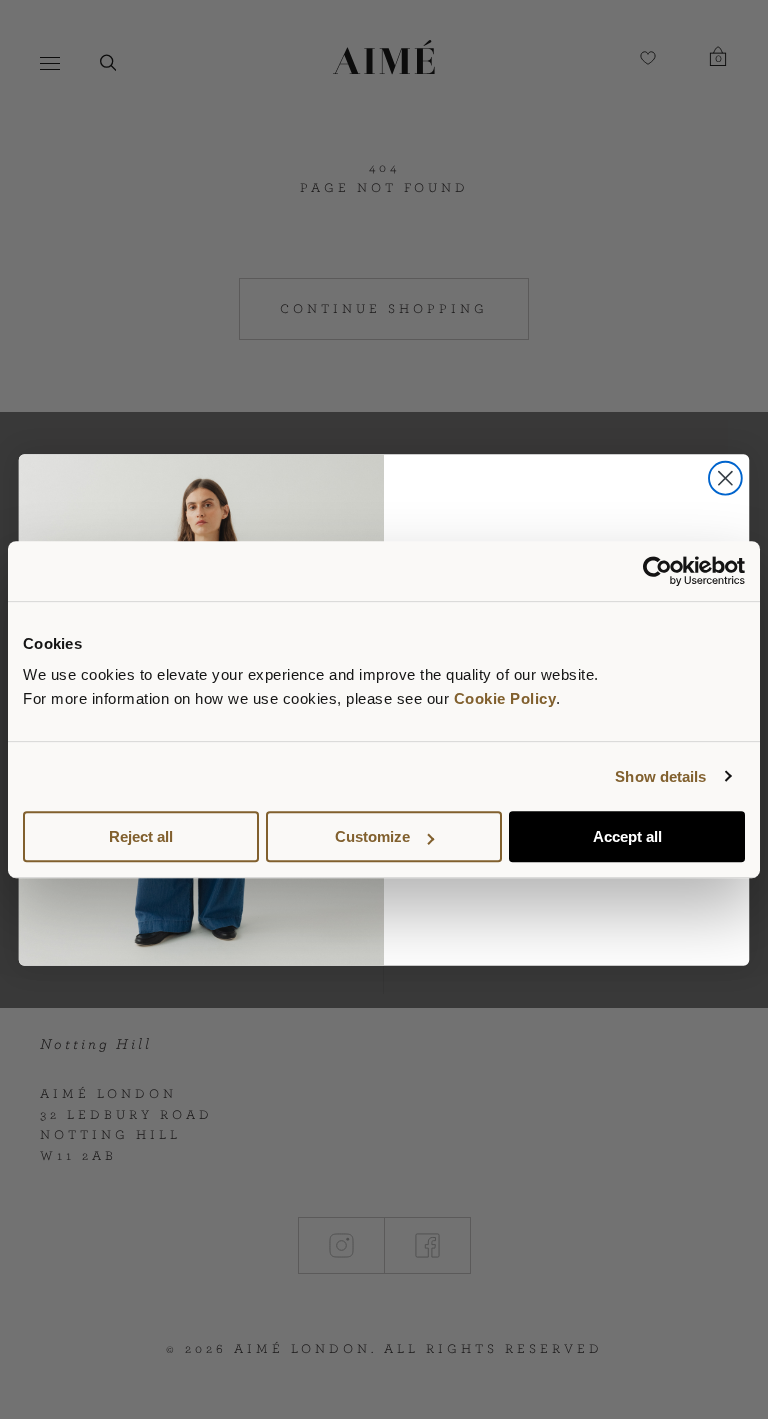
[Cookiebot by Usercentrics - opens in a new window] (657, 571)
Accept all (627, 836)
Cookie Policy (505, 698)
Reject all (141, 836)
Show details (660, 776)
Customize (372, 836)
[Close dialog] (725, 477)
